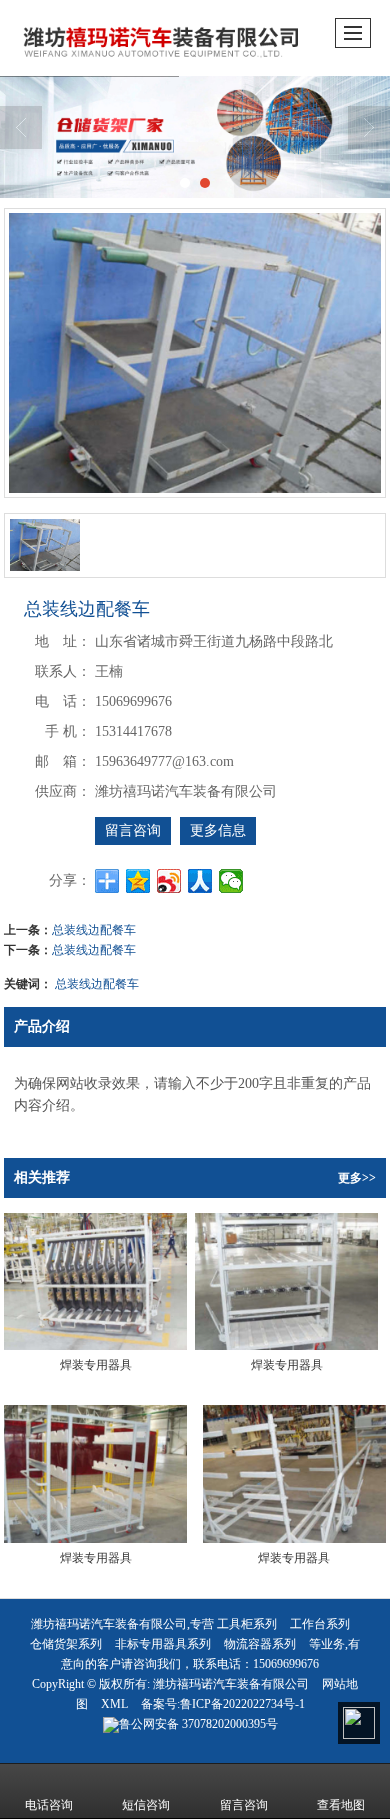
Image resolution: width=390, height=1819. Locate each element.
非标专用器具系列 (163, 1644)
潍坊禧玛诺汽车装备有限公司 (231, 1684)
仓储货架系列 (66, 1644)
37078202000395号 (198, 1724)
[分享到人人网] (200, 881)
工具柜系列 (247, 1624)
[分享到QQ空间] (138, 881)
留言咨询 (133, 830)
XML (114, 1704)
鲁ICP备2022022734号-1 (242, 1704)
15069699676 (286, 1664)
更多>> (357, 1178)
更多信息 (218, 830)
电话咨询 (49, 1805)
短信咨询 (146, 1805)
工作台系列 (320, 1624)
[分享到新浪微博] (169, 881)
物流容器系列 (260, 1644)
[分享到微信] (231, 881)
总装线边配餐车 (94, 928)
